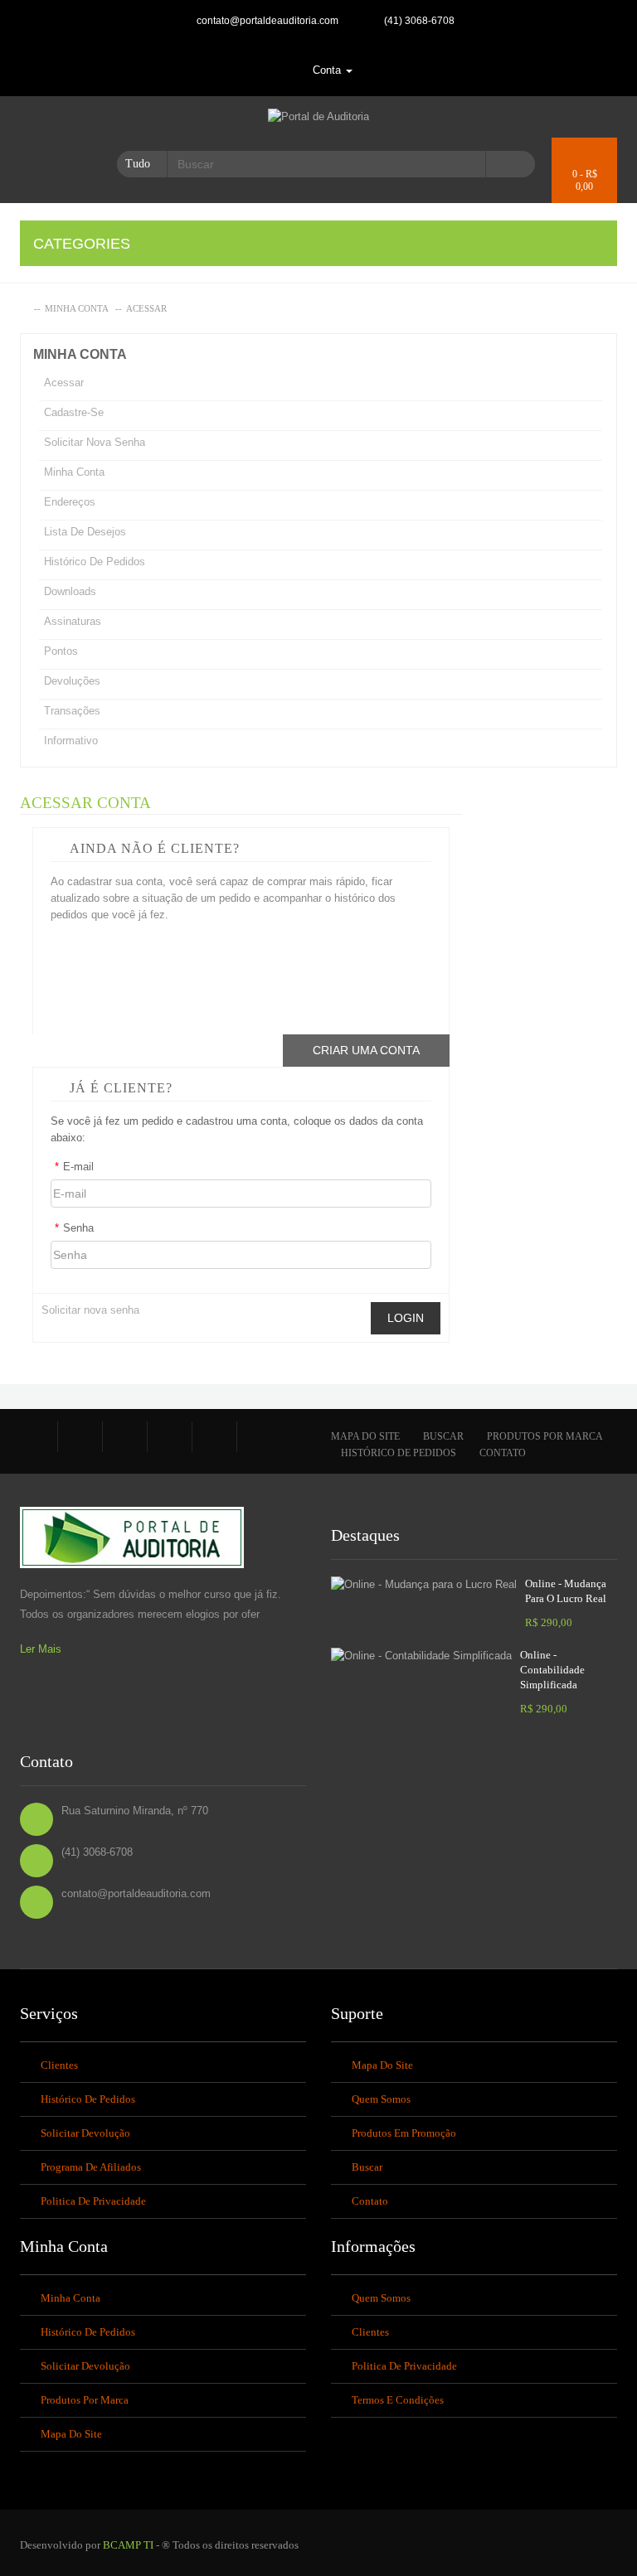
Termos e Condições (398, 2400)
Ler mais (41, 1649)
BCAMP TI (128, 2545)
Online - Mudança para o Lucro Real (566, 1591)
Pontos (61, 651)
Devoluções (72, 681)
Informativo (71, 741)
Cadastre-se (74, 412)
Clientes (59, 2065)
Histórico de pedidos (95, 562)
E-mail (74, 1167)
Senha (74, 1228)
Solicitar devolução (85, 2133)
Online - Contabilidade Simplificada (552, 1670)
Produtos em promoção (404, 2133)
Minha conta (77, 308)
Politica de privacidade (93, 2201)
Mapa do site (365, 1436)
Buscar (443, 1436)
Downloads (70, 591)
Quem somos (381, 2099)
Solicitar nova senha (95, 442)
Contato (503, 1453)
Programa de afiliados (91, 2167)
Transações (72, 711)
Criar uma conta (366, 1050)
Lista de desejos (85, 532)
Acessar (146, 308)
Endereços (70, 502)
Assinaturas (73, 621)
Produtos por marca (545, 1436)
